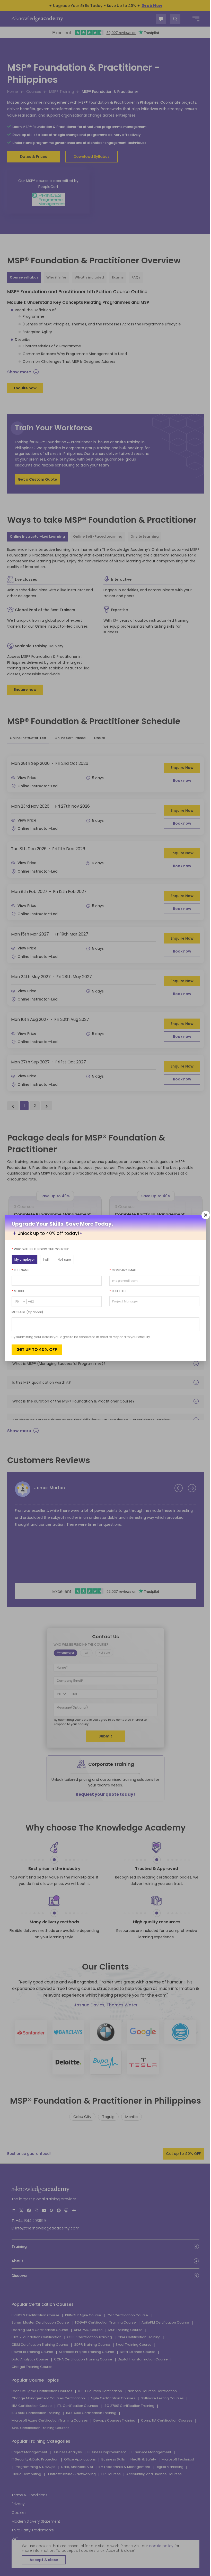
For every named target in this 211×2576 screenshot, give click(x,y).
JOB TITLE (116, 1291)
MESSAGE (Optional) (27, 1312)
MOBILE (18, 1291)
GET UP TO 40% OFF (37, 1349)
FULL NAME (20, 1270)
